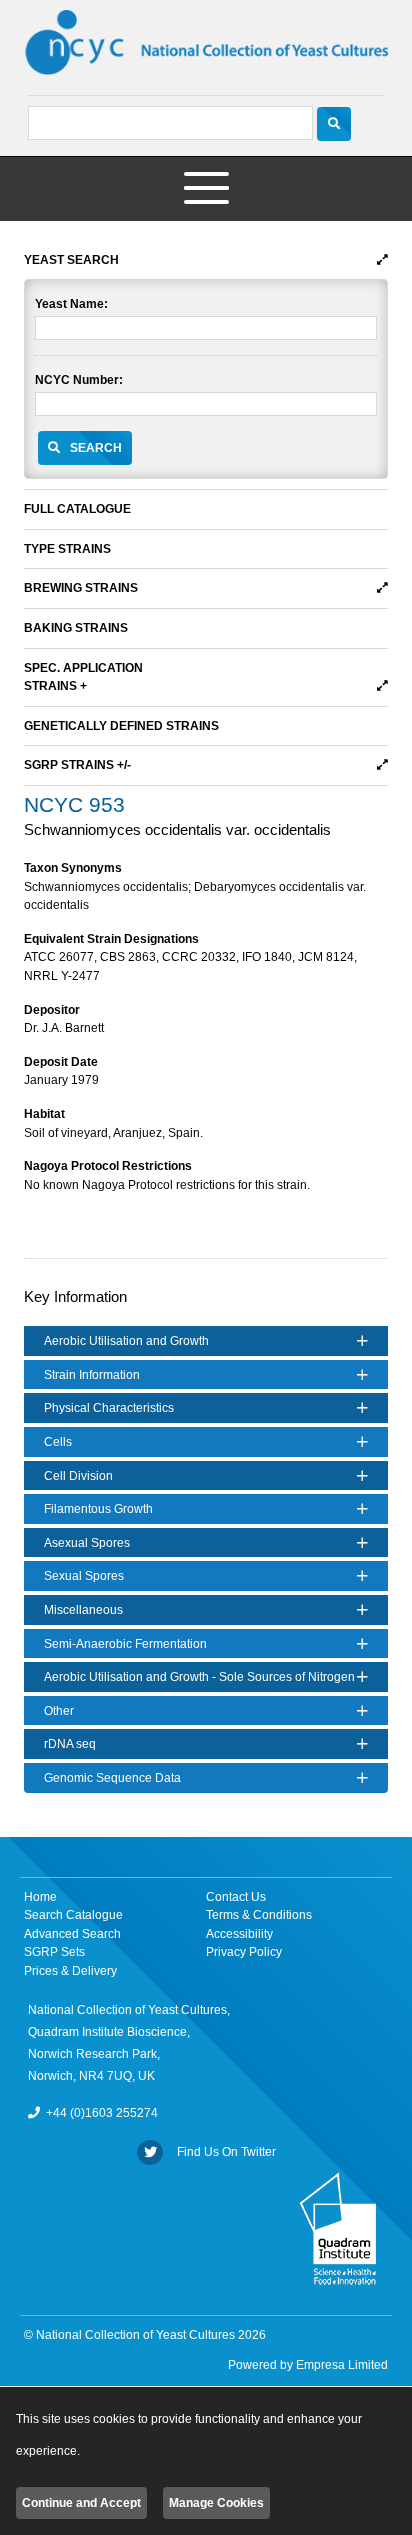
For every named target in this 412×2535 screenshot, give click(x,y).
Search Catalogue (73, 1915)
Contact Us (236, 1897)
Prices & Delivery (70, 1971)
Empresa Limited (342, 2365)
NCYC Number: (79, 380)
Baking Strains (76, 628)
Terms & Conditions (259, 1915)
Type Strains (67, 549)
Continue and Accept (81, 2503)
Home (40, 1897)
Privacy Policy (244, 1952)
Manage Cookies (216, 2503)
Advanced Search (72, 1934)
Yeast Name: (71, 304)
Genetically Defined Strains (121, 726)
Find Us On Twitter (223, 2152)
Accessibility (239, 1934)
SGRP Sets (54, 1952)
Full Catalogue (77, 509)
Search (96, 448)
